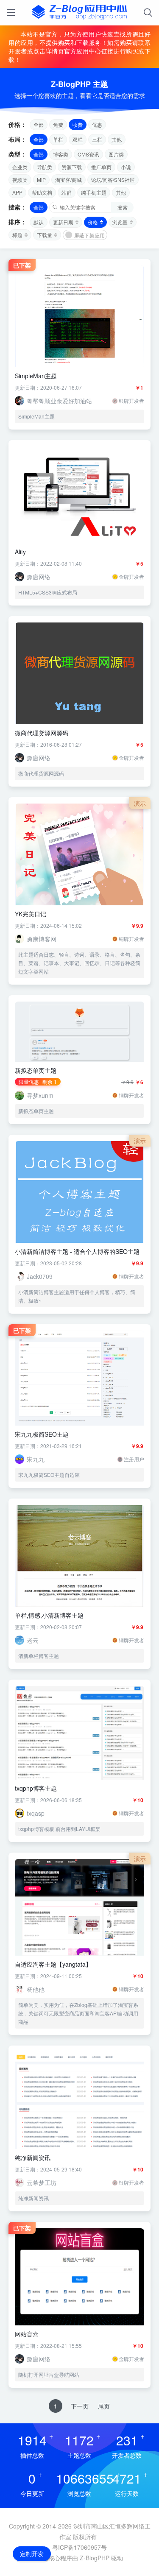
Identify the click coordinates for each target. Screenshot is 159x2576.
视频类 (20, 180)
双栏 (78, 139)
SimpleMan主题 (36, 376)
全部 (39, 124)
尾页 (104, 2406)
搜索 (122, 207)
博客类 (61, 154)
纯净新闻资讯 (33, 2157)
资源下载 (72, 167)
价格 (93, 222)
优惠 (97, 124)
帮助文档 (42, 192)
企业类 (20, 167)
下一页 (80, 2406)
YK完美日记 (31, 914)
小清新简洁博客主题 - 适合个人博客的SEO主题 (77, 1251)
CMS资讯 (88, 154)
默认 (39, 222)
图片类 (116, 154)
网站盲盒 (27, 2334)
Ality (20, 552)
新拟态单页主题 (36, 1070)
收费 (78, 124)
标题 (17, 235)
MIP (41, 180)
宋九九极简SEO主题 (42, 1434)
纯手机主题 (94, 192)
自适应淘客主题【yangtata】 (53, 1964)
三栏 (97, 139)
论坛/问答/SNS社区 (113, 180)
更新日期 (63, 222)
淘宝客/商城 (68, 180)
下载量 (45, 235)
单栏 (58, 139)
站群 (67, 192)
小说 (126, 167)
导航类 (45, 167)
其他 (117, 139)
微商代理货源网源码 (42, 733)
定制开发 (32, 2554)
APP (17, 192)
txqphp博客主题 (36, 1788)
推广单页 (101, 167)
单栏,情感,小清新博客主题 (49, 1615)
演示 (140, 803)
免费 (58, 124)
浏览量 (120, 222)
